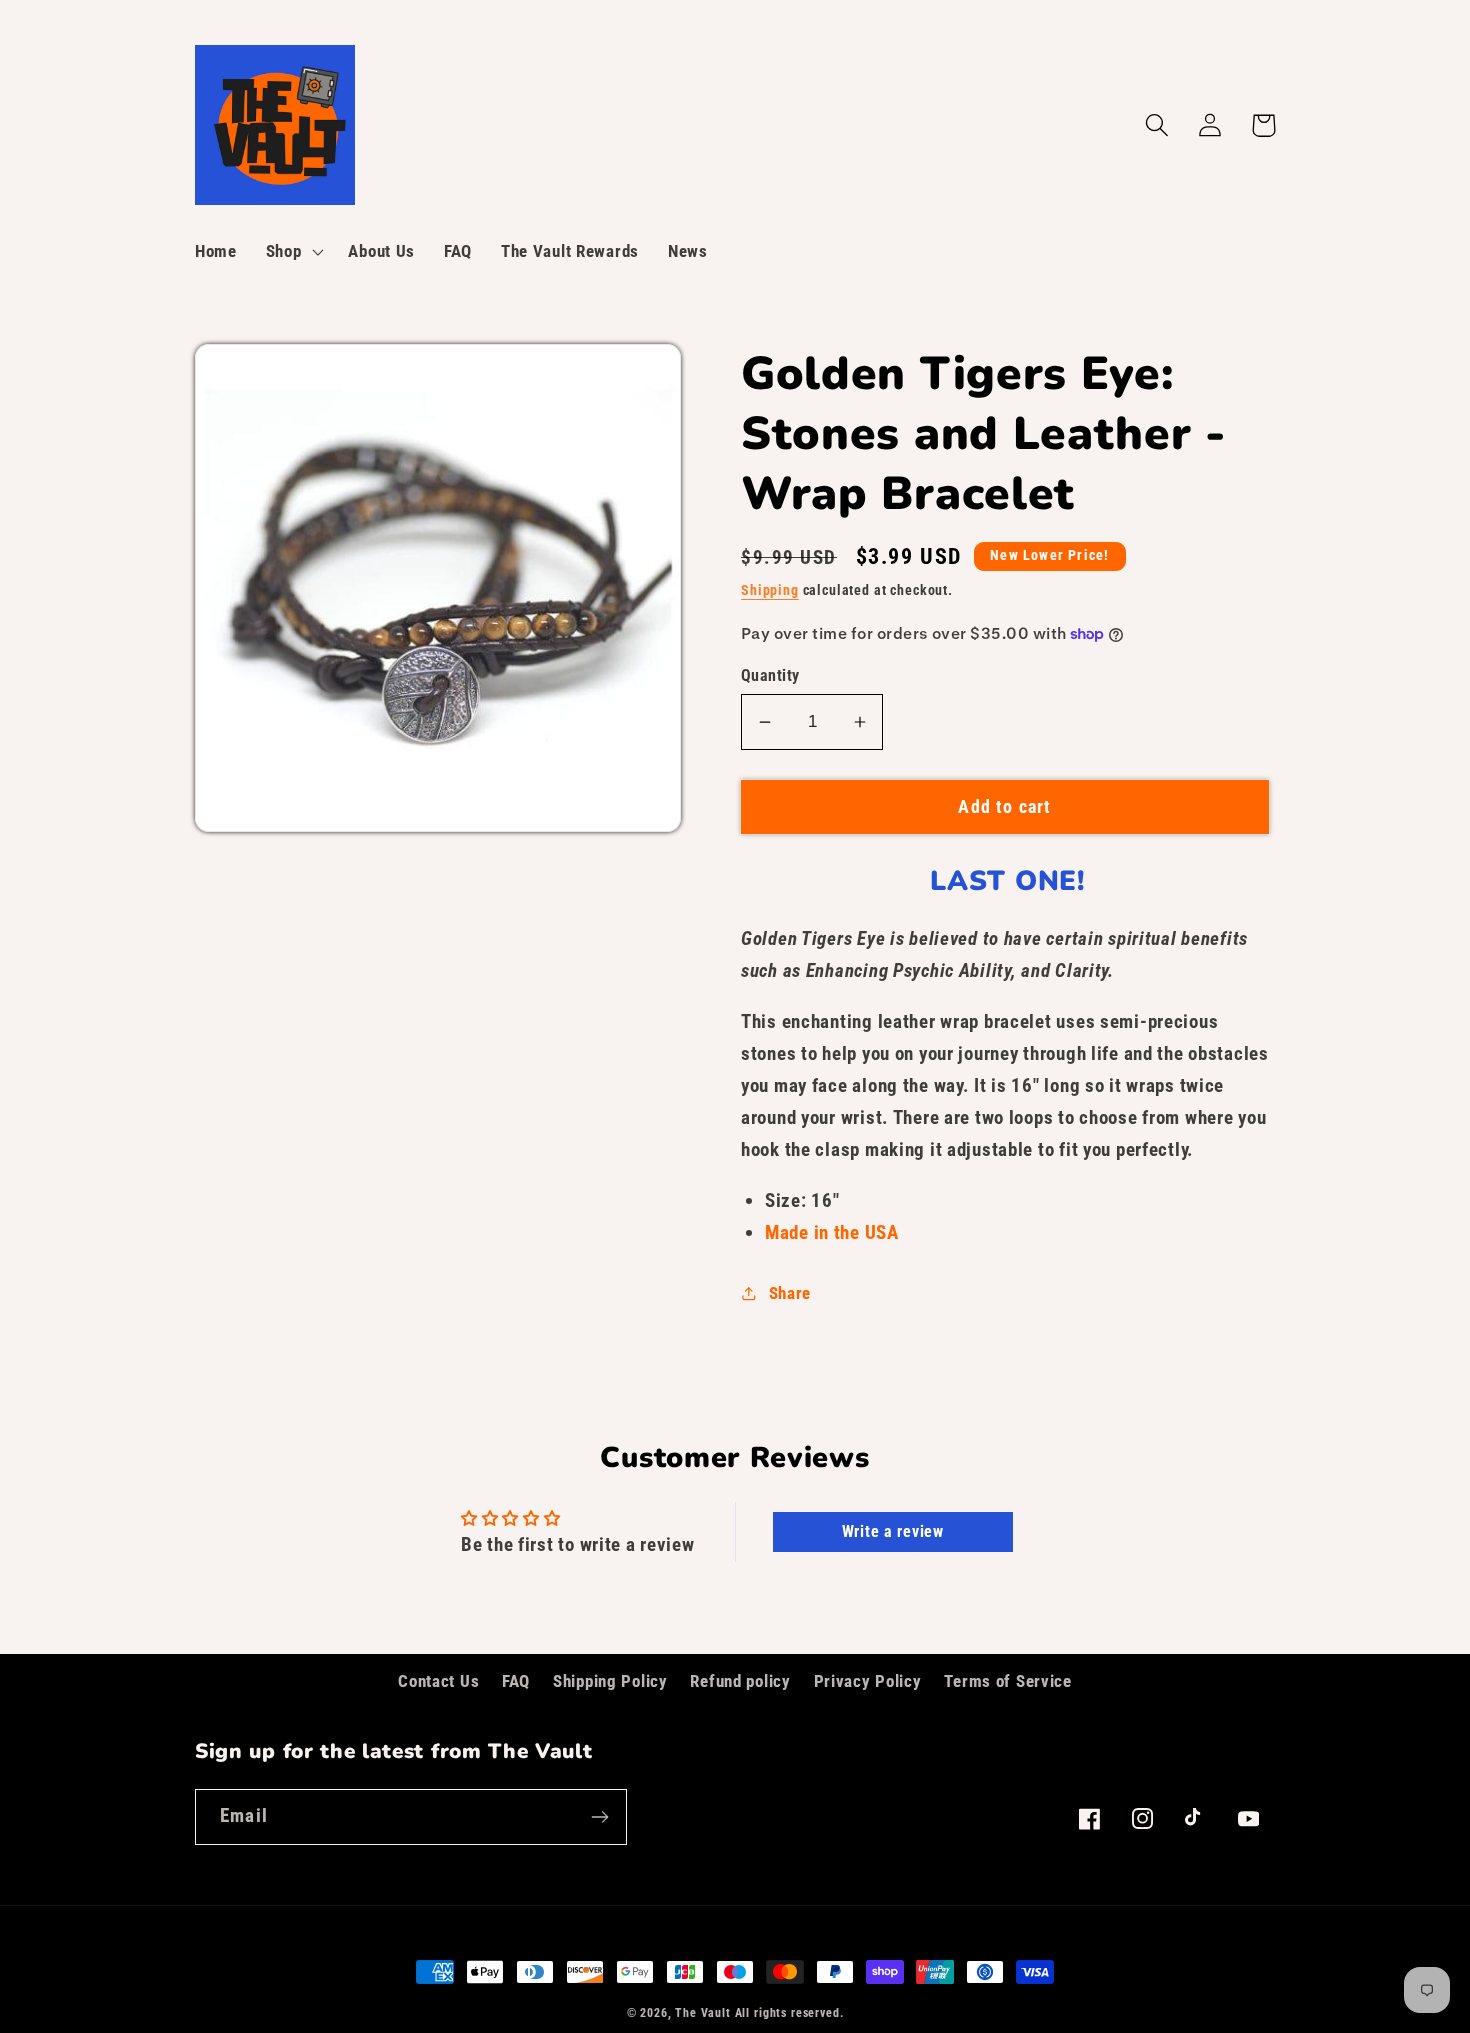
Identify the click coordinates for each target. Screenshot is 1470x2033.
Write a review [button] (893, 1531)
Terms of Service (1008, 1681)
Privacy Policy (868, 1681)
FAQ (516, 1681)
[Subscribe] (599, 1817)
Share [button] (790, 1293)
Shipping (770, 590)
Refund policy (740, 1681)
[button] (292, 252)
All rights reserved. (789, 2013)
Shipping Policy (610, 1681)
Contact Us (438, 1681)
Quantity (770, 676)
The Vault (703, 2013)
